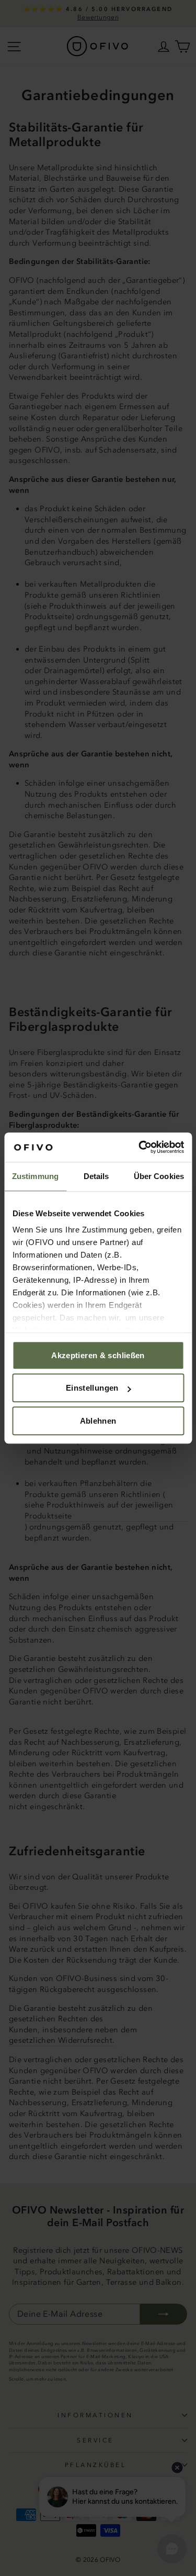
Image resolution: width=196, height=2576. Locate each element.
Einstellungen (92, 1388)
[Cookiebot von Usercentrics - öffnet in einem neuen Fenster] (140, 1147)
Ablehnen (98, 1421)
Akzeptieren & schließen (98, 1355)
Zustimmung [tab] (35, 1176)
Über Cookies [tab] (159, 1176)
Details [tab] (96, 1176)
